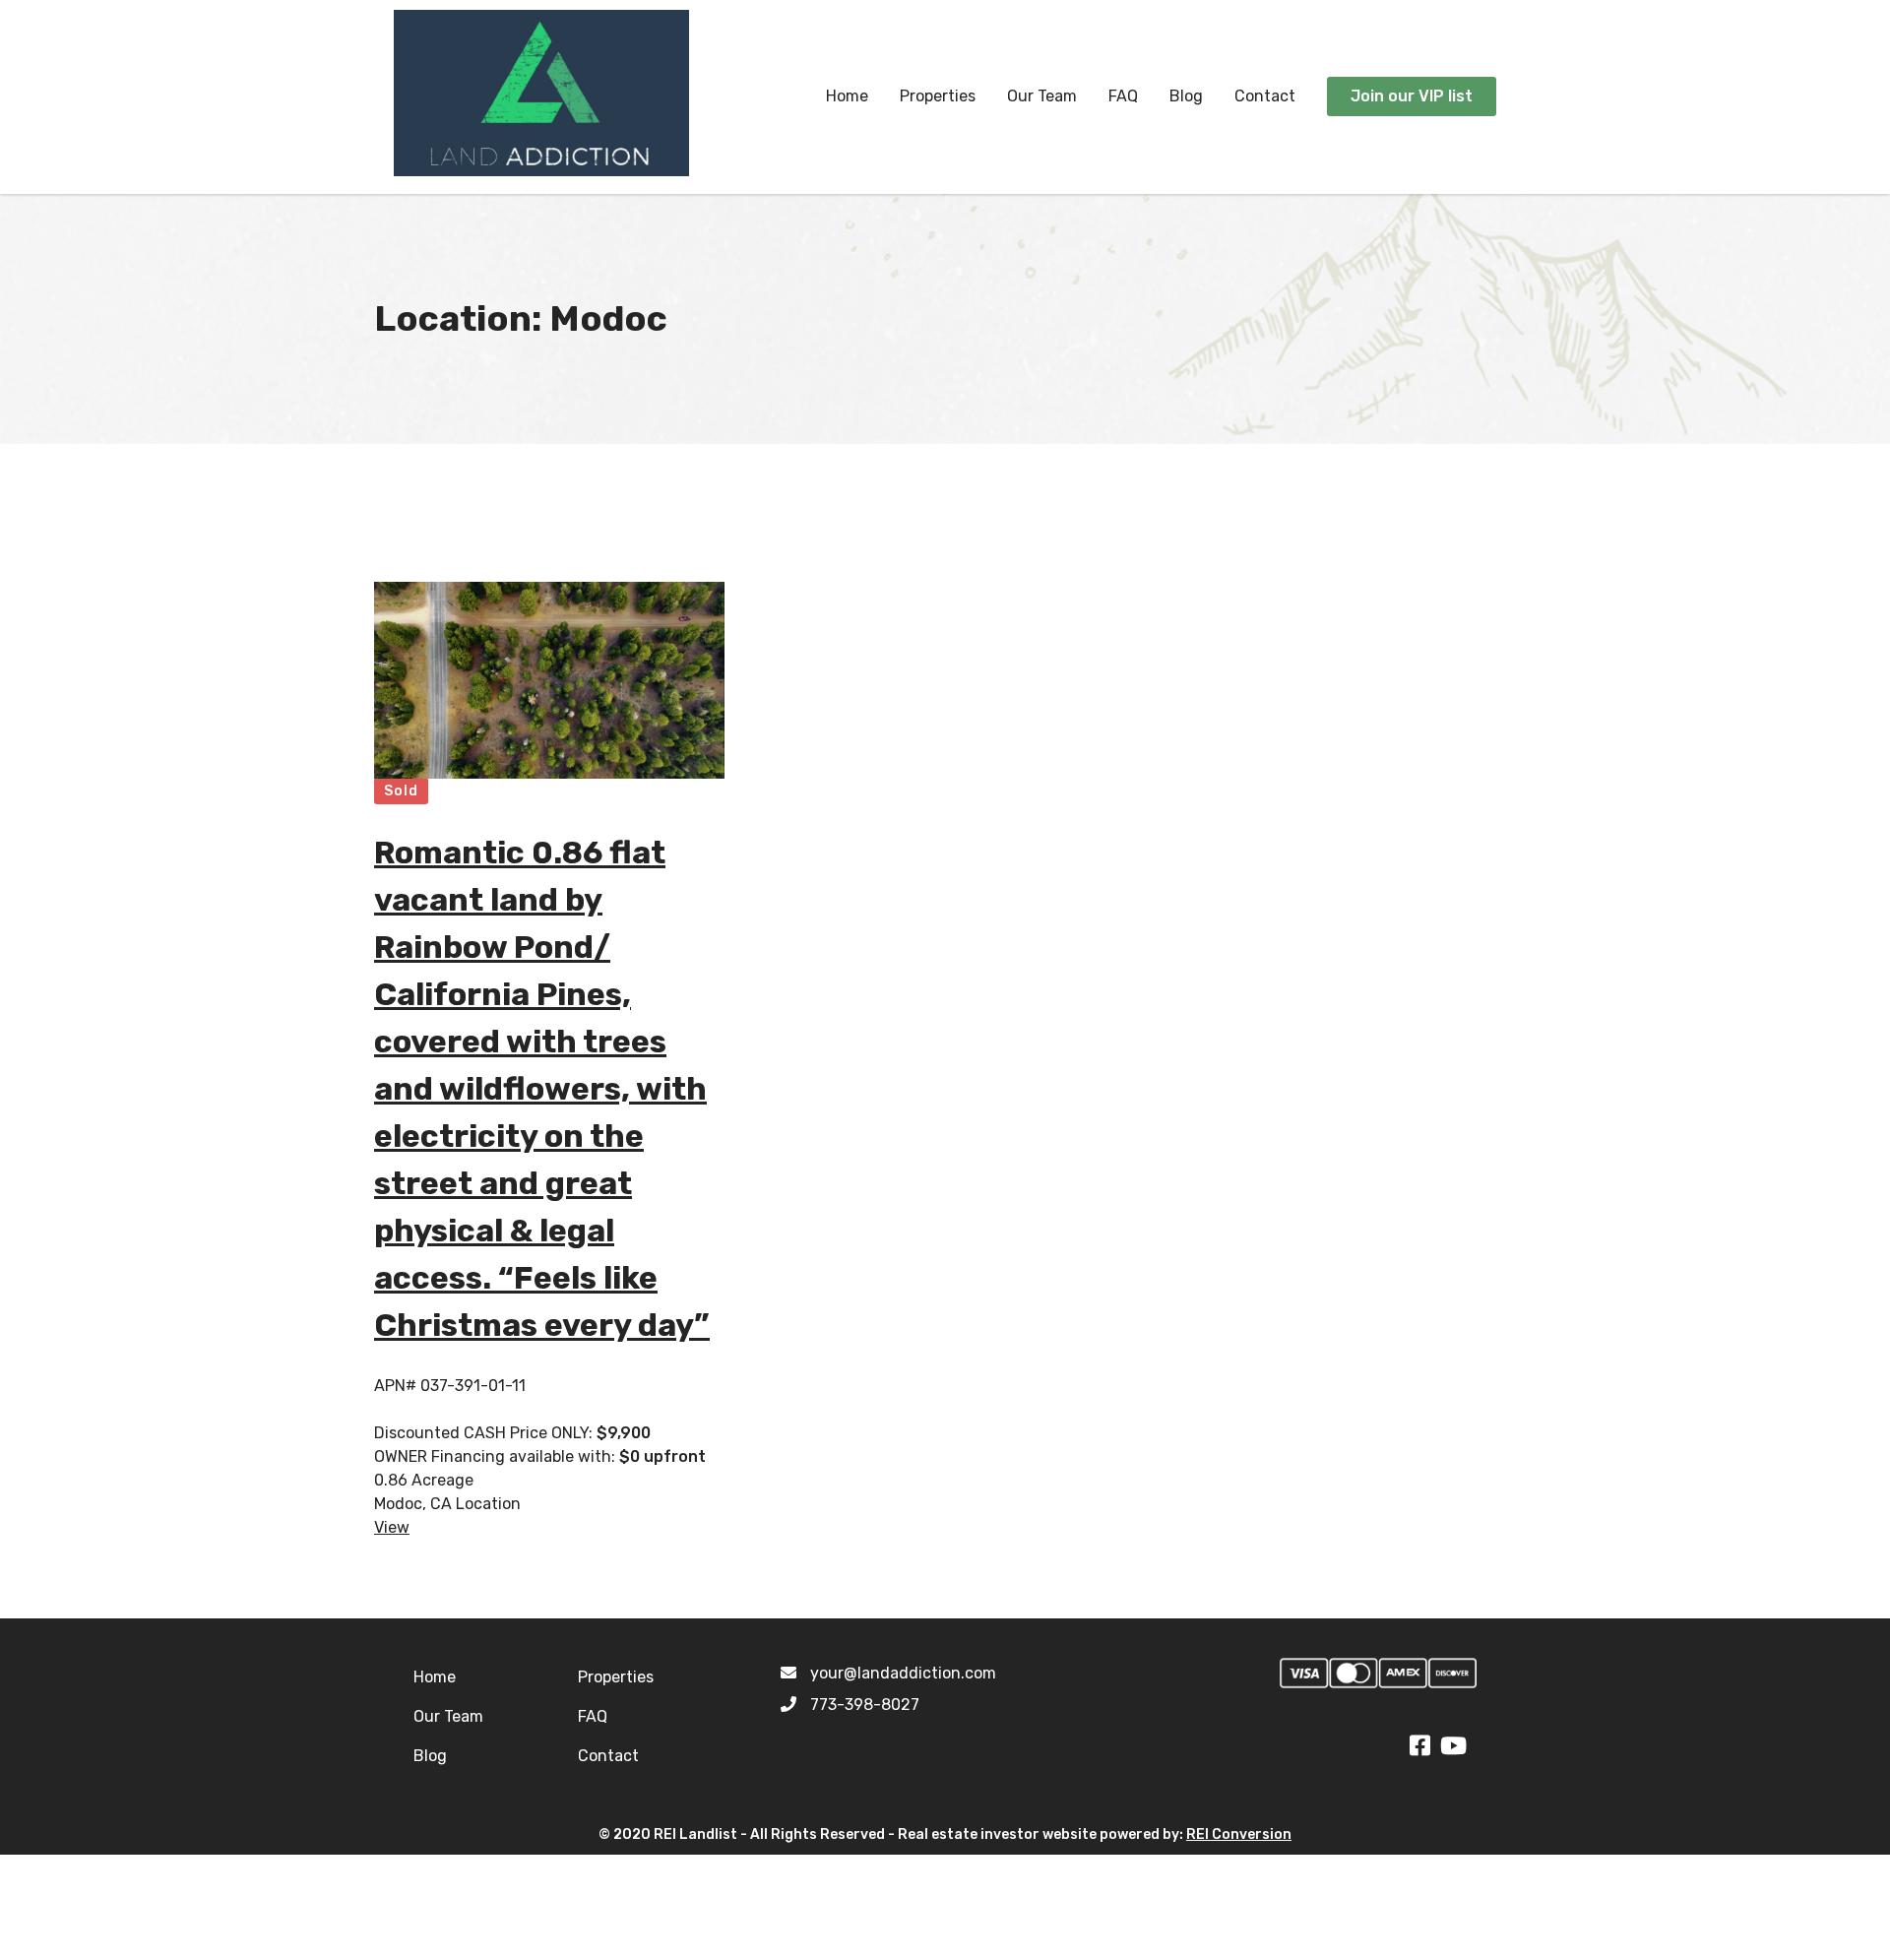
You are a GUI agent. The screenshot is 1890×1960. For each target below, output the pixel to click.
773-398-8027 (865, 1705)
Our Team (1042, 96)
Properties (938, 96)
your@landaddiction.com (903, 1673)
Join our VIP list (1412, 96)
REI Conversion (1239, 1834)
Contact (1265, 96)
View (392, 1527)
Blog (1186, 96)
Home (847, 96)
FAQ (1123, 96)
